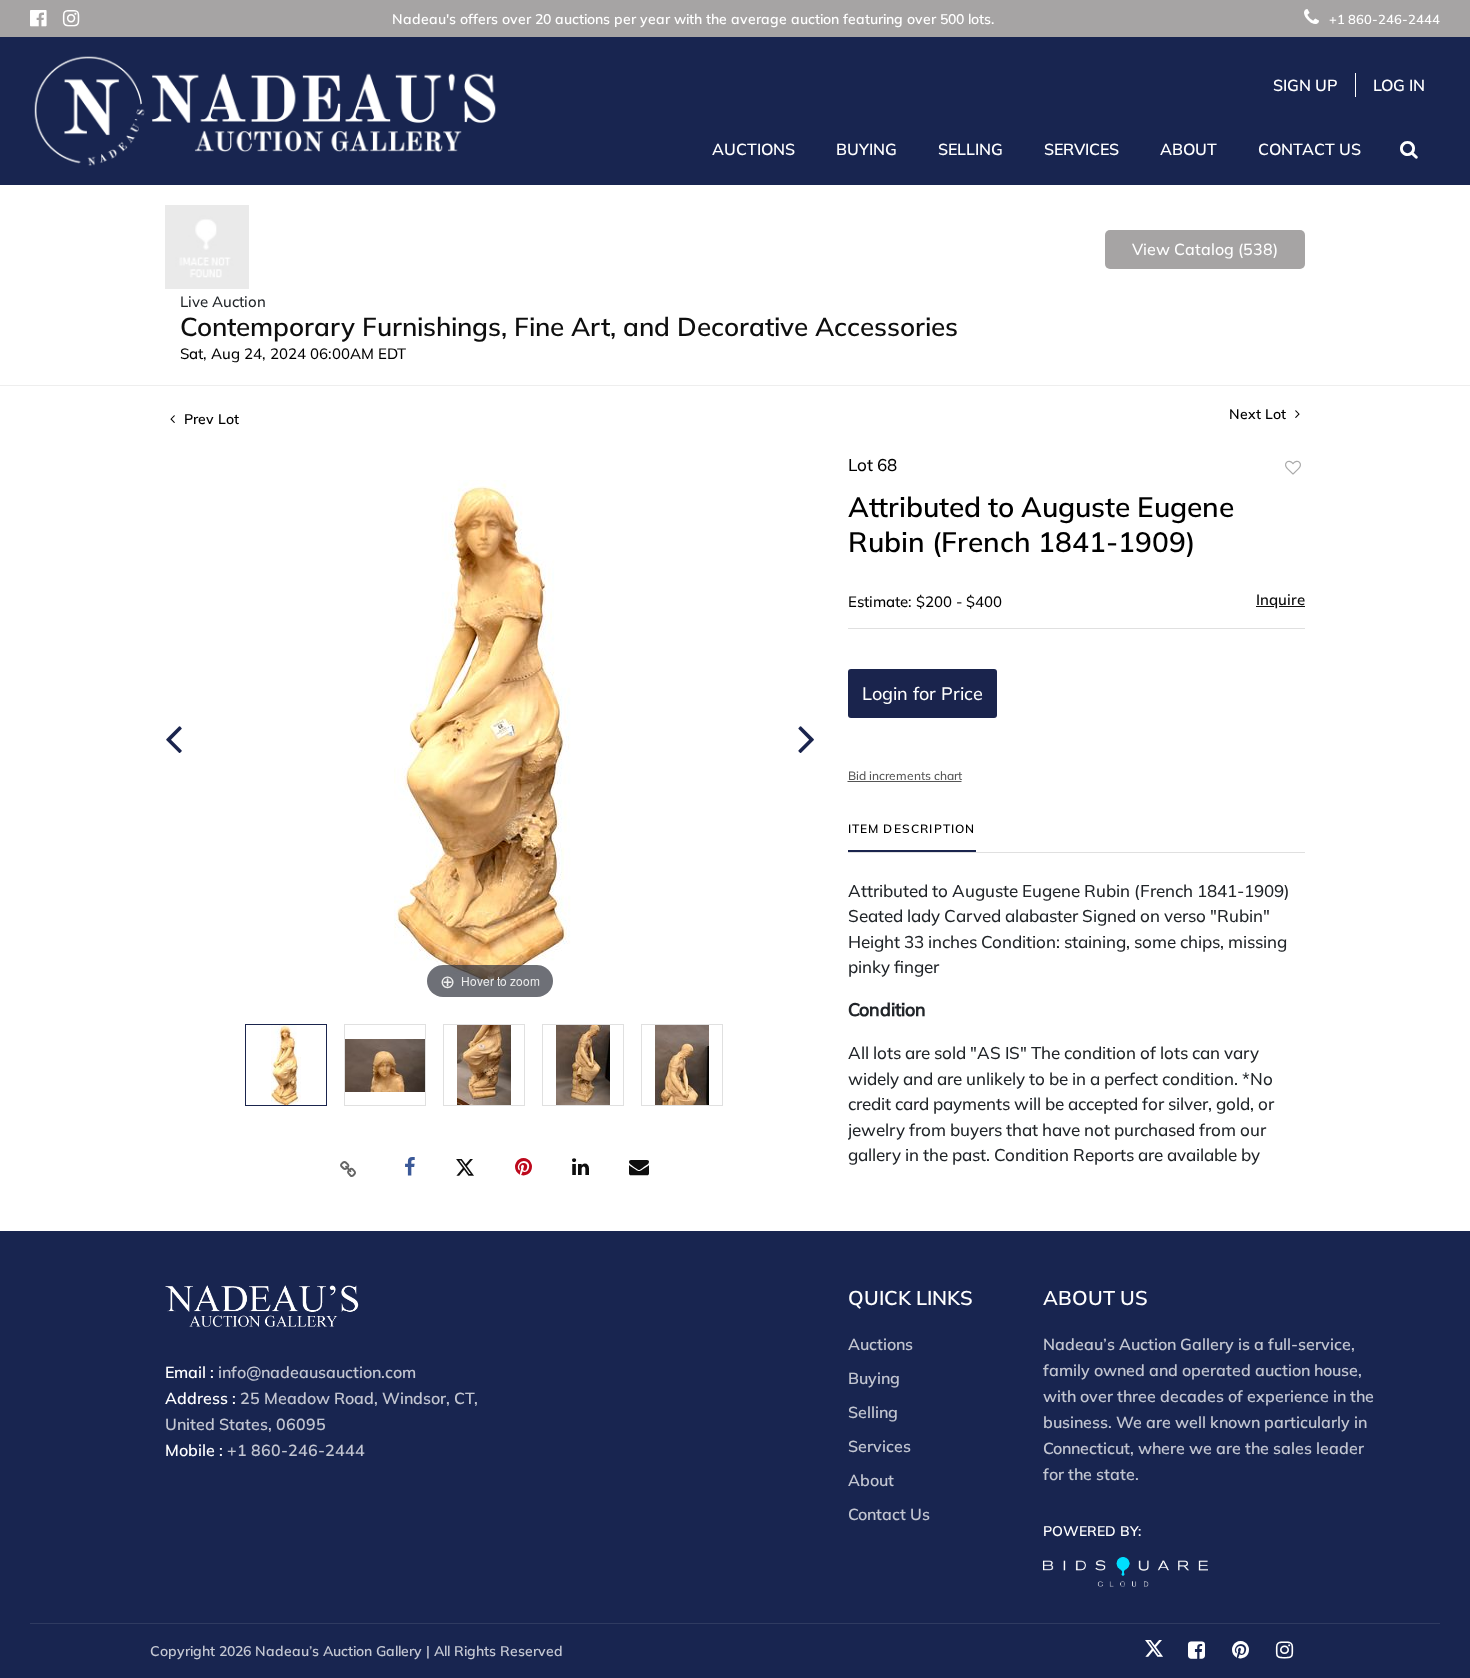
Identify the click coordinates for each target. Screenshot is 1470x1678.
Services (879, 1446)
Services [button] (1081, 149)
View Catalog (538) (1205, 249)
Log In (1399, 85)
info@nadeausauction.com (317, 1372)
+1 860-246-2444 (1384, 19)
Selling (873, 1412)
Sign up (1305, 85)
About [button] (1188, 149)
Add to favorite (1293, 468)
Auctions (880, 1344)
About (871, 1480)
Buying (874, 1378)
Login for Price (922, 693)
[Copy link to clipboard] (349, 1168)
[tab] (912, 836)
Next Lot (1259, 414)
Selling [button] (970, 149)
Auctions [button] (753, 149)
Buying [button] (866, 149)
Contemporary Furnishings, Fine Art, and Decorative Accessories (569, 326)
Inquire (1280, 599)
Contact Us (1309, 149)
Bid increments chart (905, 775)
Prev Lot (209, 419)
